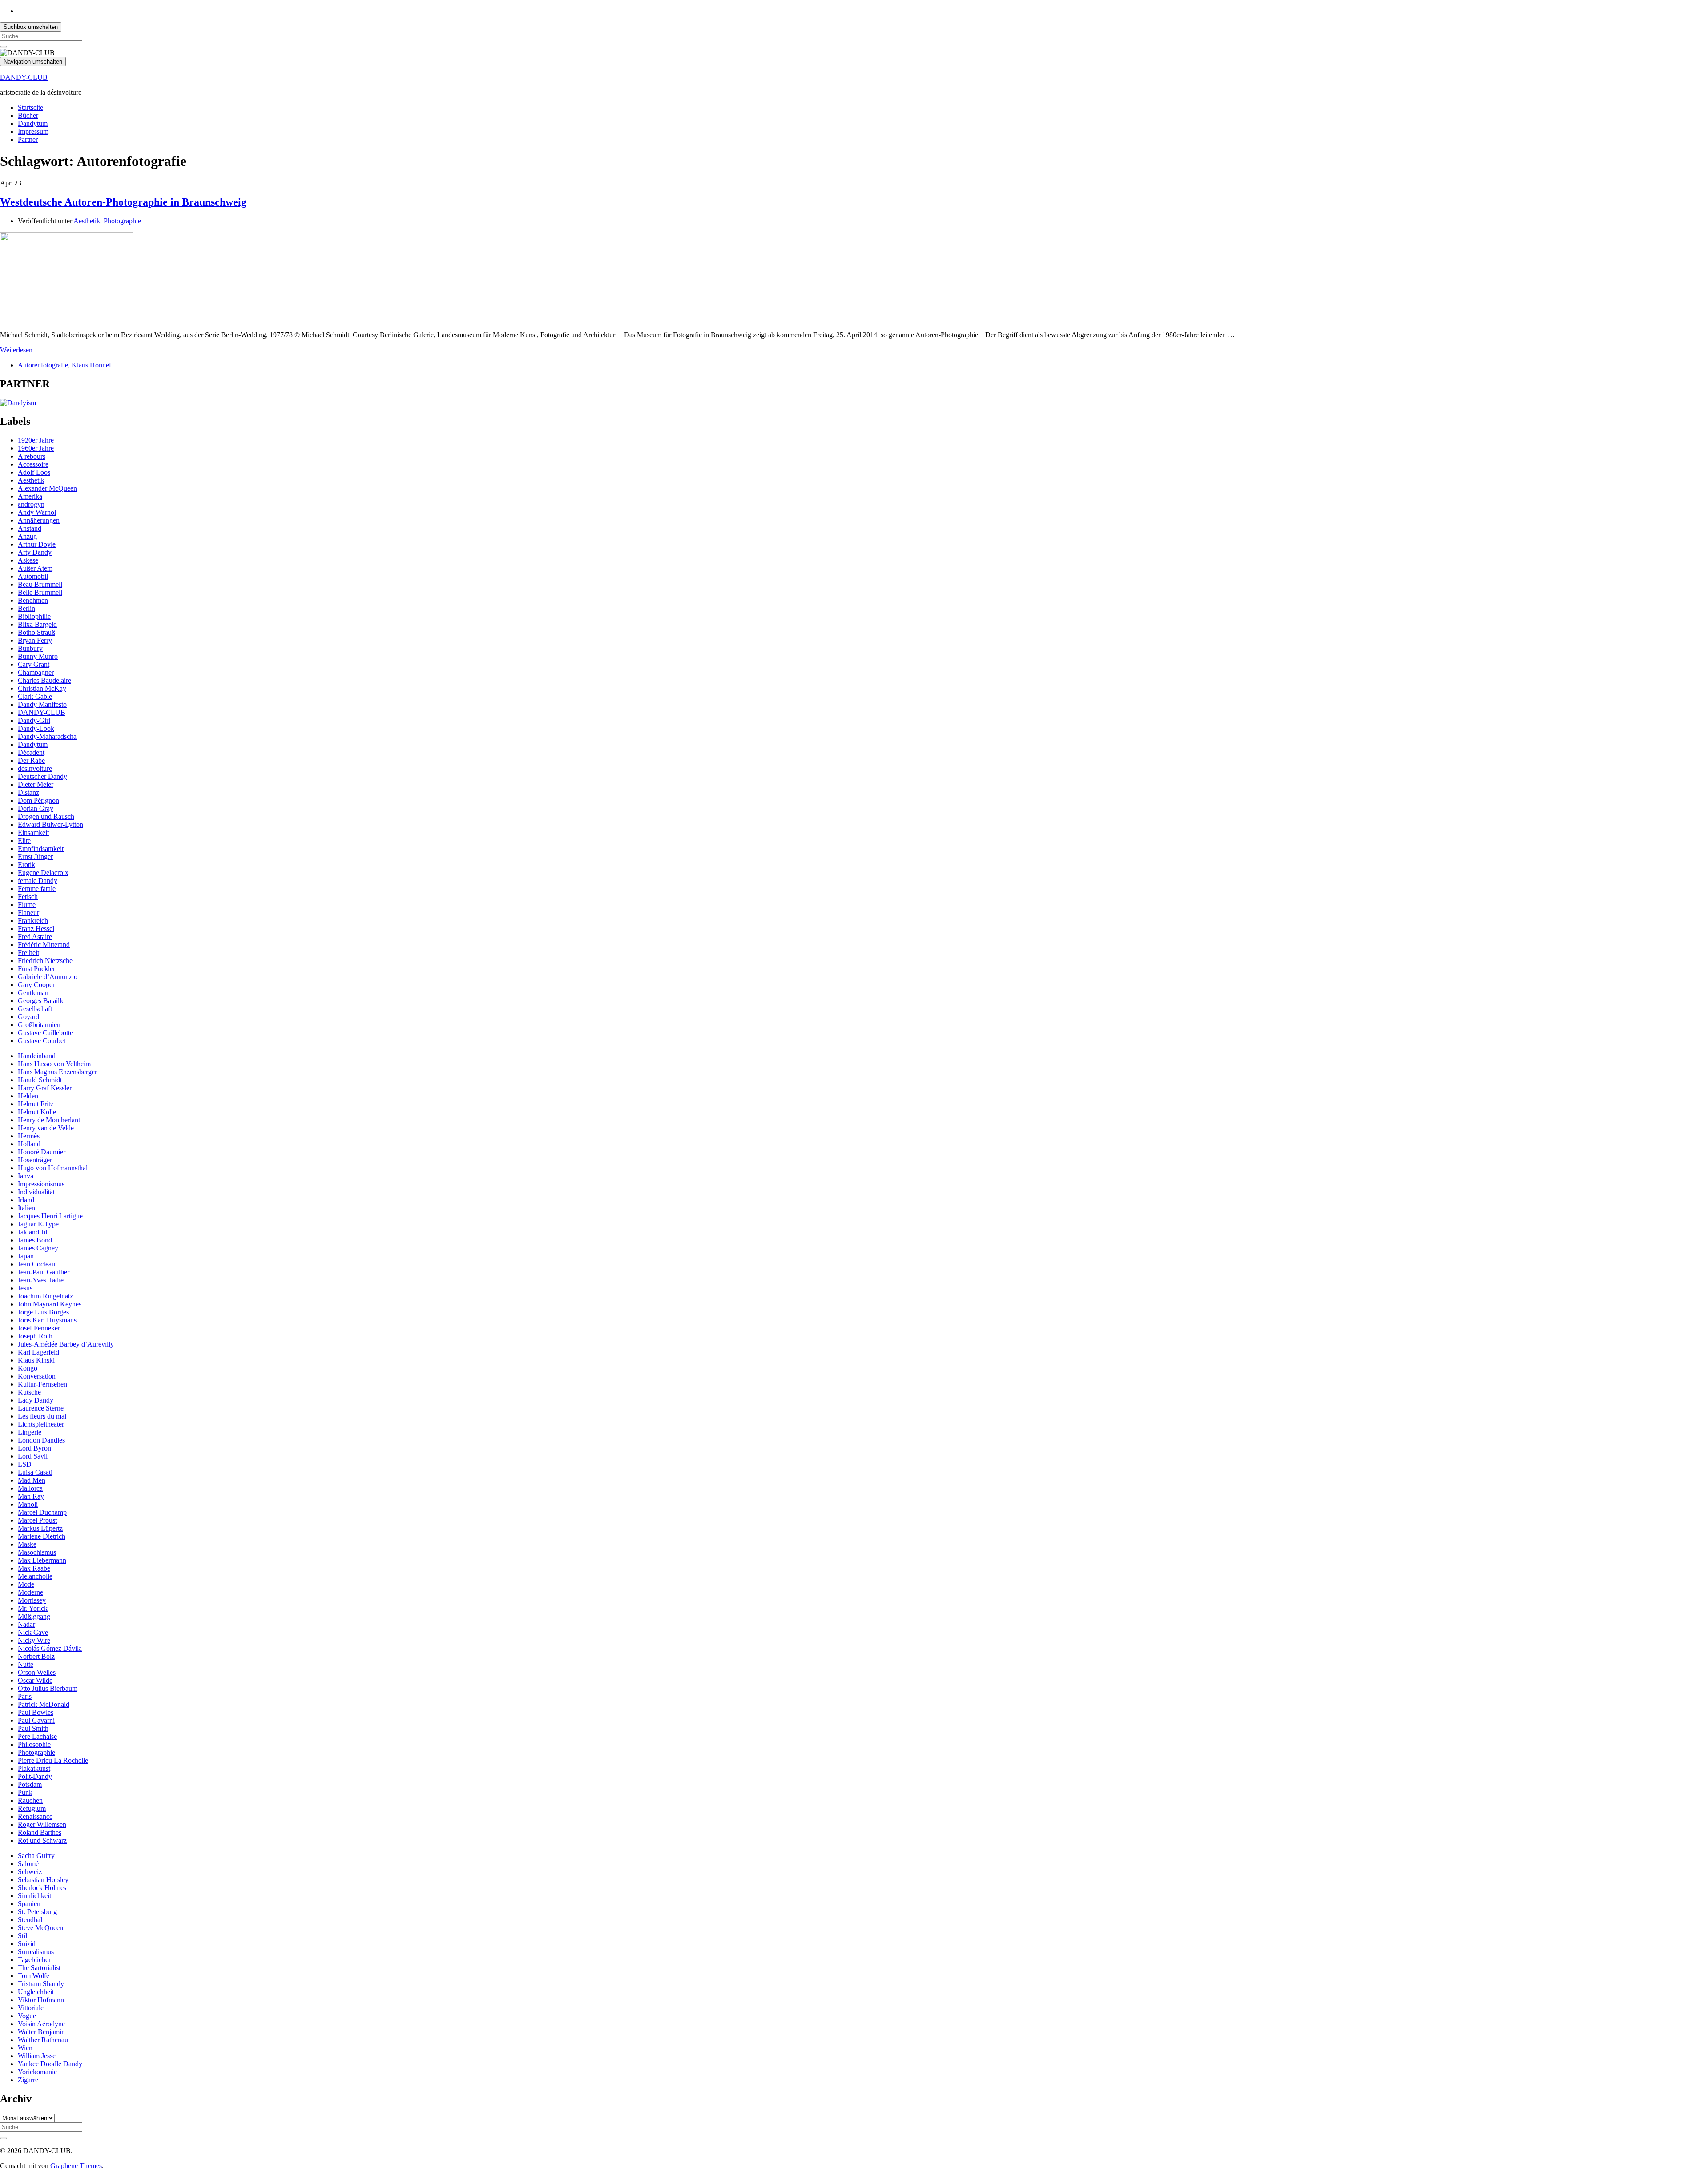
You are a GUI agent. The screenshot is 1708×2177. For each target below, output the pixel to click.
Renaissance (35, 1816)
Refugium (32, 1808)
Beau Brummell (40, 584)
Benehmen (33, 600)
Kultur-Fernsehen (42, 1384)
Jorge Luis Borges (43, 1312)
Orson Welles (37, 1672)
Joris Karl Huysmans (47, 1320)
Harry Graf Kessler (45, 1088)
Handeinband (37, 1056)
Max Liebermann (42, 1560)
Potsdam (30, 1784)
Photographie (122, 221)
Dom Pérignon (38, 800)
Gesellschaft (35, 1009)
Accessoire (33, 464)
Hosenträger (35, 1160)
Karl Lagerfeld (38, 1352)
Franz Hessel (36, 929)
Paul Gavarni (36, 1720)
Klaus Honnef (91, 365)
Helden (28, 1096)
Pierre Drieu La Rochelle (53, 1760)
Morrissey (32, 1600)
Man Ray (31, 1496)
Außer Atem (35, 568)
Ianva (26, 1176)
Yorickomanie (37, 2072)
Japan (26, 1256)
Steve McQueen (40, 1928)
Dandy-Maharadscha (47, 736)
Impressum (33, 131)
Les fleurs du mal (42, 1416)
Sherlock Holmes (42, 1888)
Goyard (28, 1017)
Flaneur (28, 913)
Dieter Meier (36, 784)
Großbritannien (39, 1025)
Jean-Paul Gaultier (44, 1272)
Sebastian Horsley (43, 1880)
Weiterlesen (16, 350)
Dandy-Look (36, 728)
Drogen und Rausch (46, 816)
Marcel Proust (37, 1520)
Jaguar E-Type (38, 1224)
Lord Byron (34, 1448)
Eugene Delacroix (43, 873)
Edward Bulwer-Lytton (50, 824)
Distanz (28, 792)
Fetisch (28, 897)
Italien (26, 1208)
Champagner (36, 672)
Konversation (37, 1376)
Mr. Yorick (33, 1608)
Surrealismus (36, 1952)
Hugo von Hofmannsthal (53, 1168)
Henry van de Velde (46, 1128)
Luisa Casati (35, 1472)
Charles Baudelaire (44, 680)
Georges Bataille (41, 1001)
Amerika (30, 496)
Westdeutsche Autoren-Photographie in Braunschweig (123, 202)
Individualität (36, 1192)
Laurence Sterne (41, 1408)
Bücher (28, 115)
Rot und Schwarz (42, 1840)
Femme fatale (37, 889)
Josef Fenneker (39, 1328)
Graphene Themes (76, 2166)
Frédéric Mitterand (44, 945)
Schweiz (30, 1872)
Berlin (26, 608)
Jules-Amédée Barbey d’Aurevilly (66, 1344)
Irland (26, 1200)
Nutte (26, 1664)
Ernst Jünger (35, 857)
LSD (25, 1464)
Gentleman (33, 993)
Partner (28, 139)
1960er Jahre (36, 448)
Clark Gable (35, 696)
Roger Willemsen (42, 1824)
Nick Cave (33, 1632)
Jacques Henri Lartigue (50, 1216)
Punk (25, 1792)
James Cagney (38, 1248)
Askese (28, 560)
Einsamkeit (33, 833)
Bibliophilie (34, 616)
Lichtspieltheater (41, 1424)
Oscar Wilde (35, 1680)
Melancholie (35, 1576)
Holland (29, 1144)
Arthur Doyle (37, 544)
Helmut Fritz (36, 1104)
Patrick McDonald (44, 1704)
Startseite (30, 107)
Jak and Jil (32, 1232)
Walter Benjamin (41, 2032)
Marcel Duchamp (42, 1512)
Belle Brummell (40, 592)
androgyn (31, 504)
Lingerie (30, 1432)
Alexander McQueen (47, 488)
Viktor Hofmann (41, 2000)
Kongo (28, 1368)
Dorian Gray (36, 808)
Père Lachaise (37, 1736)
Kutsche (29, 1392)
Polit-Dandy (35, 1776)
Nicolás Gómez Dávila (50, 1648)
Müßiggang (34, 1616)
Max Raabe (34, 1568)
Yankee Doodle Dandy (50, 2064)
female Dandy (38, 881)
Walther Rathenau (43, 2040)
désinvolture (35, 768)
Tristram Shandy (41, 1984)
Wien (25, 2048)
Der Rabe (31, 760)
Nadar (26, 1624)
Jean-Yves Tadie (41, 1280)
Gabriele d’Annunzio (48, 977)
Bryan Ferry (35, 640)
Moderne (30, 1592)
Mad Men (32, 1480)
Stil (22, 1936)
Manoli (28, 1504)
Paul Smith (33, 1728)
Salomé (28, 1864)
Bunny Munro (38, 656)
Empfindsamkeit (41, 849)
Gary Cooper (36, 985)
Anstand (30, 528)
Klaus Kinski (36, 1360)
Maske (27, 1544)
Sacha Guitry (36, 1856)
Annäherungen (39, 520)
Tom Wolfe (34, 1976)
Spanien (29, 1904)
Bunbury (30, 648)
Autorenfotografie (43, 365)
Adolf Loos (34, 472)
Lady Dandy (36, 1400)
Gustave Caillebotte (45, 1033)
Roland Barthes (40, 1832)
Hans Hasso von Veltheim (54, 1064)
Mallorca (30, 1488)
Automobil (33, 576)
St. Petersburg (37, 1912)
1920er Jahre (36, 440)
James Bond (35, 1240)
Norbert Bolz (36, 1656)
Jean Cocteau (36, 1264)
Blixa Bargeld (37, 624)
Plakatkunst (34, 1768)
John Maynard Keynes (50, 1304)
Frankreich (33, 921)
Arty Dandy (35, 552)
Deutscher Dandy (42, 776)
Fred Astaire (35, 937)
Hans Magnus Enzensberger (57, 1072)
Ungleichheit (36, 1992)
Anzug (27, 536)
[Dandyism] (18, 403)
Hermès (29, 1136)
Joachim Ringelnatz (45, 1296)
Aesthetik (87, 221)
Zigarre (28, 2080)
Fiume (27, 905)
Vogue (27, 2016)
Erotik (26, 865)
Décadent (31, 752)
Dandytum (33, 123)
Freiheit (28, 953)
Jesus (25, 1288)
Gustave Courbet (42, 1041)
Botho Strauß (36, 632)
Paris (25, 1696)
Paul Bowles (36, 1712)
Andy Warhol (37, 512)
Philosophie (34, 1744)
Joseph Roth (35, 1336)
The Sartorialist (39, 1968)
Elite (24, 841)
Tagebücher (34, 1960)
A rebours (32, 456)
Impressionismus (41, 1184)
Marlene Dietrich (42, 1536)
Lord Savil (33, 1456)
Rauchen (30, 1800)
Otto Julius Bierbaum (48, 1688)
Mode (26, 1584)
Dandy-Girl (34, 720)
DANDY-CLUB (24, 77)
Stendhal (30, 1920)
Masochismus (37, 1552)
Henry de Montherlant (49, 1120)
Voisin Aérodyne (41, 2024)
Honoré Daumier (42, 1152)
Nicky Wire (34, 1640)
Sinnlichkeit (34, 1896)
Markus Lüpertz (40, 1528)
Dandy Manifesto (42, 704)
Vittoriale (31, 2008)
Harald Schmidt (40, 1080)
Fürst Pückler (36, 969)
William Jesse (37, 2056)
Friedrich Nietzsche (45, 961)
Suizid (27, 1944)
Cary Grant (34, 664)
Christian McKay (42, 688)
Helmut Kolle (37, 1112)
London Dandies (41, 1440)
